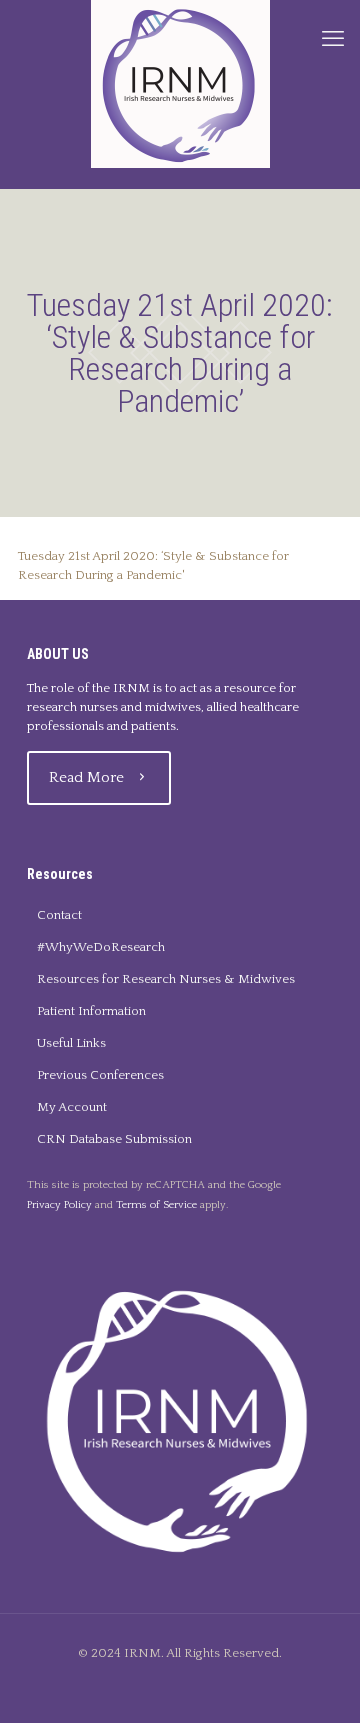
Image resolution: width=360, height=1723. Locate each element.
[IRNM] (180, 84)
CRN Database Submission (114, 1139)
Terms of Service (156, 1205)
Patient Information (91, 1011)
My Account (72, 1107)
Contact (59, 915)
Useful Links (71, 1043)
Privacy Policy (59, 1205)
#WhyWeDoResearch (101, 947)
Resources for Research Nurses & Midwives (166, 979)
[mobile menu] (333, 40)
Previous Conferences (100, 1075)
